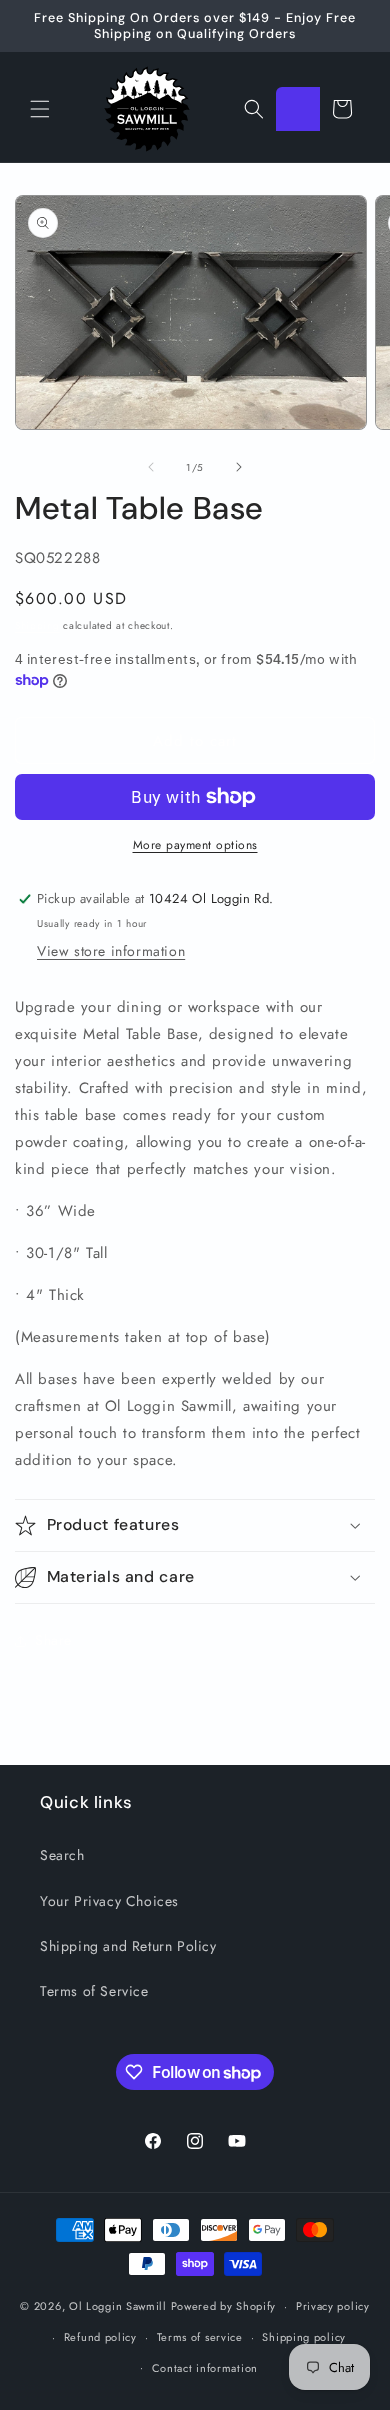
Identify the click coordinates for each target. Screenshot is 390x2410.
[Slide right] (239, 467)
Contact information (205, 2368)
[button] (40, 109)
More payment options (195, 845)
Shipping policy (304, 2337)
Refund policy (100, 2337)
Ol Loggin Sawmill (118, 2306)
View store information (111, 951)
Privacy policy (333, 2306)
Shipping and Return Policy (128, 1946)
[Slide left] (151, 467)
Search (62, 1855)
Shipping (37, 625)
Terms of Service (94, 1991)
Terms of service (200, 2337)
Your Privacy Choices (109, 1901)
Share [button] (53, 1640)
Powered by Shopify (224, 2306)
